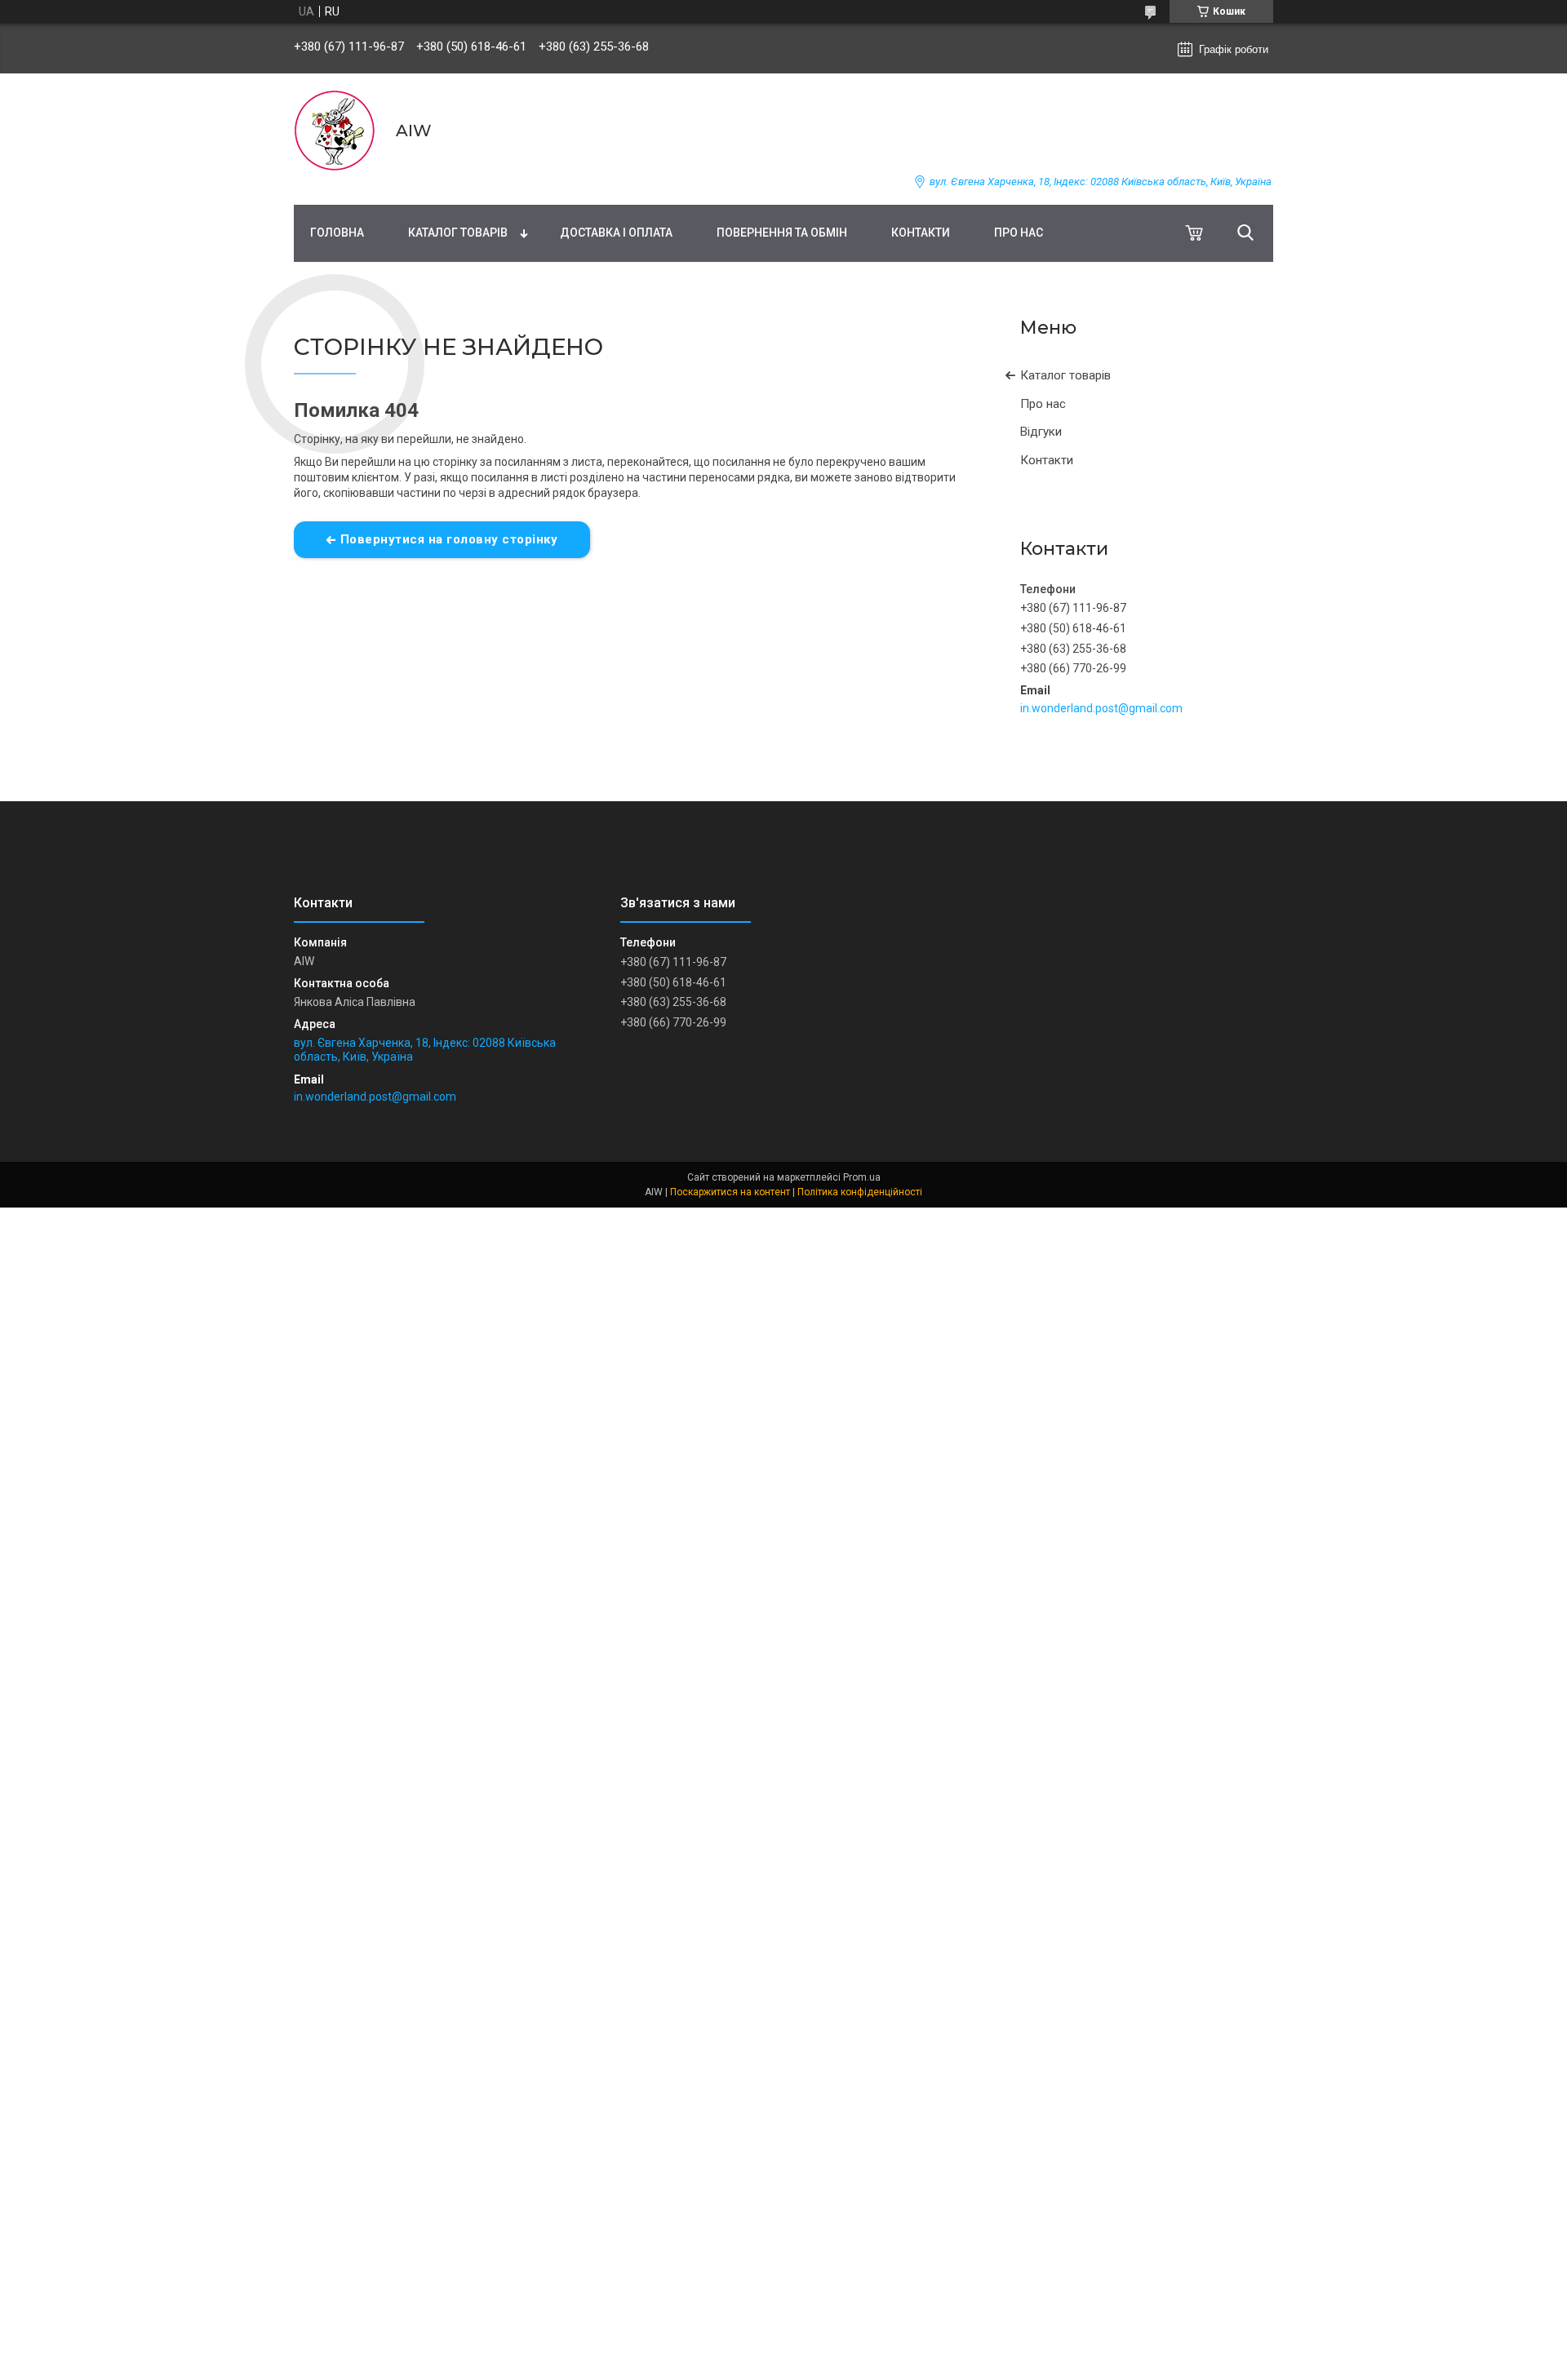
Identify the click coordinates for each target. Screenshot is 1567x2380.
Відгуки (1041, 432)
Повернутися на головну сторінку (449, 539)
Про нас (1019, 233)
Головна (337, 233)
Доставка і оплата (616, 233)
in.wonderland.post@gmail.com (1101, 708)
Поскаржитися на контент (730, 1192)
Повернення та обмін (782, 233)
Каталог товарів (458, 233)
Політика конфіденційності (860, 1192)
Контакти (921, 233)
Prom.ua (862, 1177)
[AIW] (335, 131)
